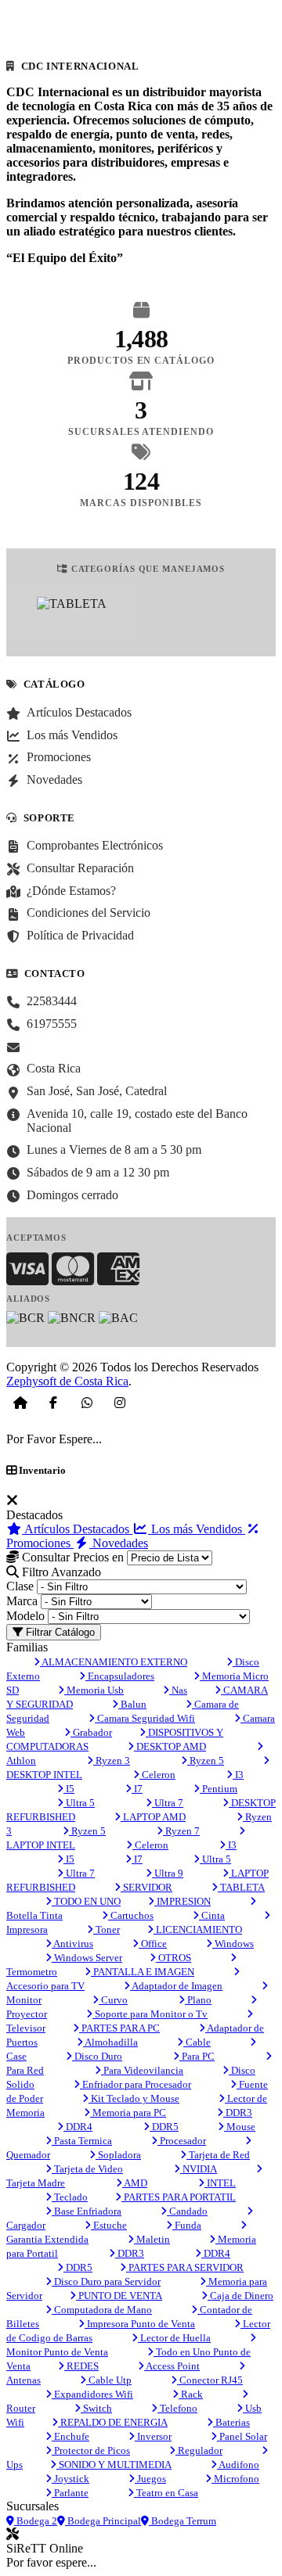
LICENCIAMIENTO (198, 1929)
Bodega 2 (36, 2521)
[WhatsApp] (87, 1403)
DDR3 (238, 2113)
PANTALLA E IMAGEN (143, 1972)
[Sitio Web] (20, 1403)
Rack (191, 2394)
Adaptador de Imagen (176, 1986)
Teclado (70, 2197)
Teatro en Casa (166, 2493)
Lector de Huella (174, 2338)
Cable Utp (109, 2380)
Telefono (177, 2408)
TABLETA (241, 1887)
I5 (69, 1789)
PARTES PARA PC (119, 2028)
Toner (107, 1929)
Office (153, 1944)
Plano (198, 2000)
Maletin (152, 2239)
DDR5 (164, 2127)
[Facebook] (53, 1403)
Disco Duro (97, 2056)
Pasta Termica (82, 2141)
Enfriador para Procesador (136, 2084)
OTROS (174, 1958)
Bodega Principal (103, 2521)
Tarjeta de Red (218, 2155)
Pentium (219, 1789)
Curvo (113, 2000)
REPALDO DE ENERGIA (113, 2422)
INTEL (220, 2183)
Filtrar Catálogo (59, 1632)
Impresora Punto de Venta (140, 2324)
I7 (137, 1789)
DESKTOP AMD (170, 1746)
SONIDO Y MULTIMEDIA (114, 2465)
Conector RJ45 (210, 2380)
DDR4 (78, 2127)
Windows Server (87, 1958)
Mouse (240, 2127)
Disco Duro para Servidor (106, 2281)
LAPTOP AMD (153, 1817)
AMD (135, 2183)
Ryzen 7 (181, 1831)
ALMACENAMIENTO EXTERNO (114, 1662)
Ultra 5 (79, 1803)
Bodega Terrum (183, 2521)
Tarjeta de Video (87, 2169)
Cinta (212, 1915)
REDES (81, 2366)
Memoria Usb (94, 1690)
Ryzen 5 (206, 1760)
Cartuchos (131, 1915)
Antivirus (72, 1944)
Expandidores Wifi (92, 2394)
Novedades (119, 1543)
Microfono (235, 2479)
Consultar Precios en (71, 1557)
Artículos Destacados (77, 1529)
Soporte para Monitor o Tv (150, 2014)
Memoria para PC (128, 2113)
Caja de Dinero (240, 2296)
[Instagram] (120, 1403)
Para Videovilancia (142, 2070)
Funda (187, 2225)
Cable (197, 2042)
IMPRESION (183, 1901)
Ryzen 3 (112, 1760)
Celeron (157, 1775)
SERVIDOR (146, 1887)
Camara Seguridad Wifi (145, 1718)
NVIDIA (199, 2169)
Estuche (109, 2225)
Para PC (197, 2056)
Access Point (172, 2366)
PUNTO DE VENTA (119, 2296)
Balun (132, 1704)
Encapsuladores (120, 1676)
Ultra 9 (168, 1873)
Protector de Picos (91, 2450)
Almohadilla (110, 2042)
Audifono (238, 2465)
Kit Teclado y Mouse (134, 2098)
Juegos (150, 2479)
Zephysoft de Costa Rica (67, 1381)
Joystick (70, 2479)
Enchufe (70, 2436)
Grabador (91, 1732)
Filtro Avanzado (60, 1572)
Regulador (199, 2450)
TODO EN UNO (86, 1901)
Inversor (153, 2436)
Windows (233, 1944)
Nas (178, 1690)
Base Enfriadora (87, 2211)
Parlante (70, 2493)
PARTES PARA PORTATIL (179, 2197)
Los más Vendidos (197, 1529)
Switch (96, 2408)
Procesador (182, 2141)
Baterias (231, 2422)
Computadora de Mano (102, 2310)
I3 (238, 1775)
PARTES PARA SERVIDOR (185, 2267)
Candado (187, 2211)
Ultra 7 (168, 1803)
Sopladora (118, 2155)
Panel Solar (242, 2436)
